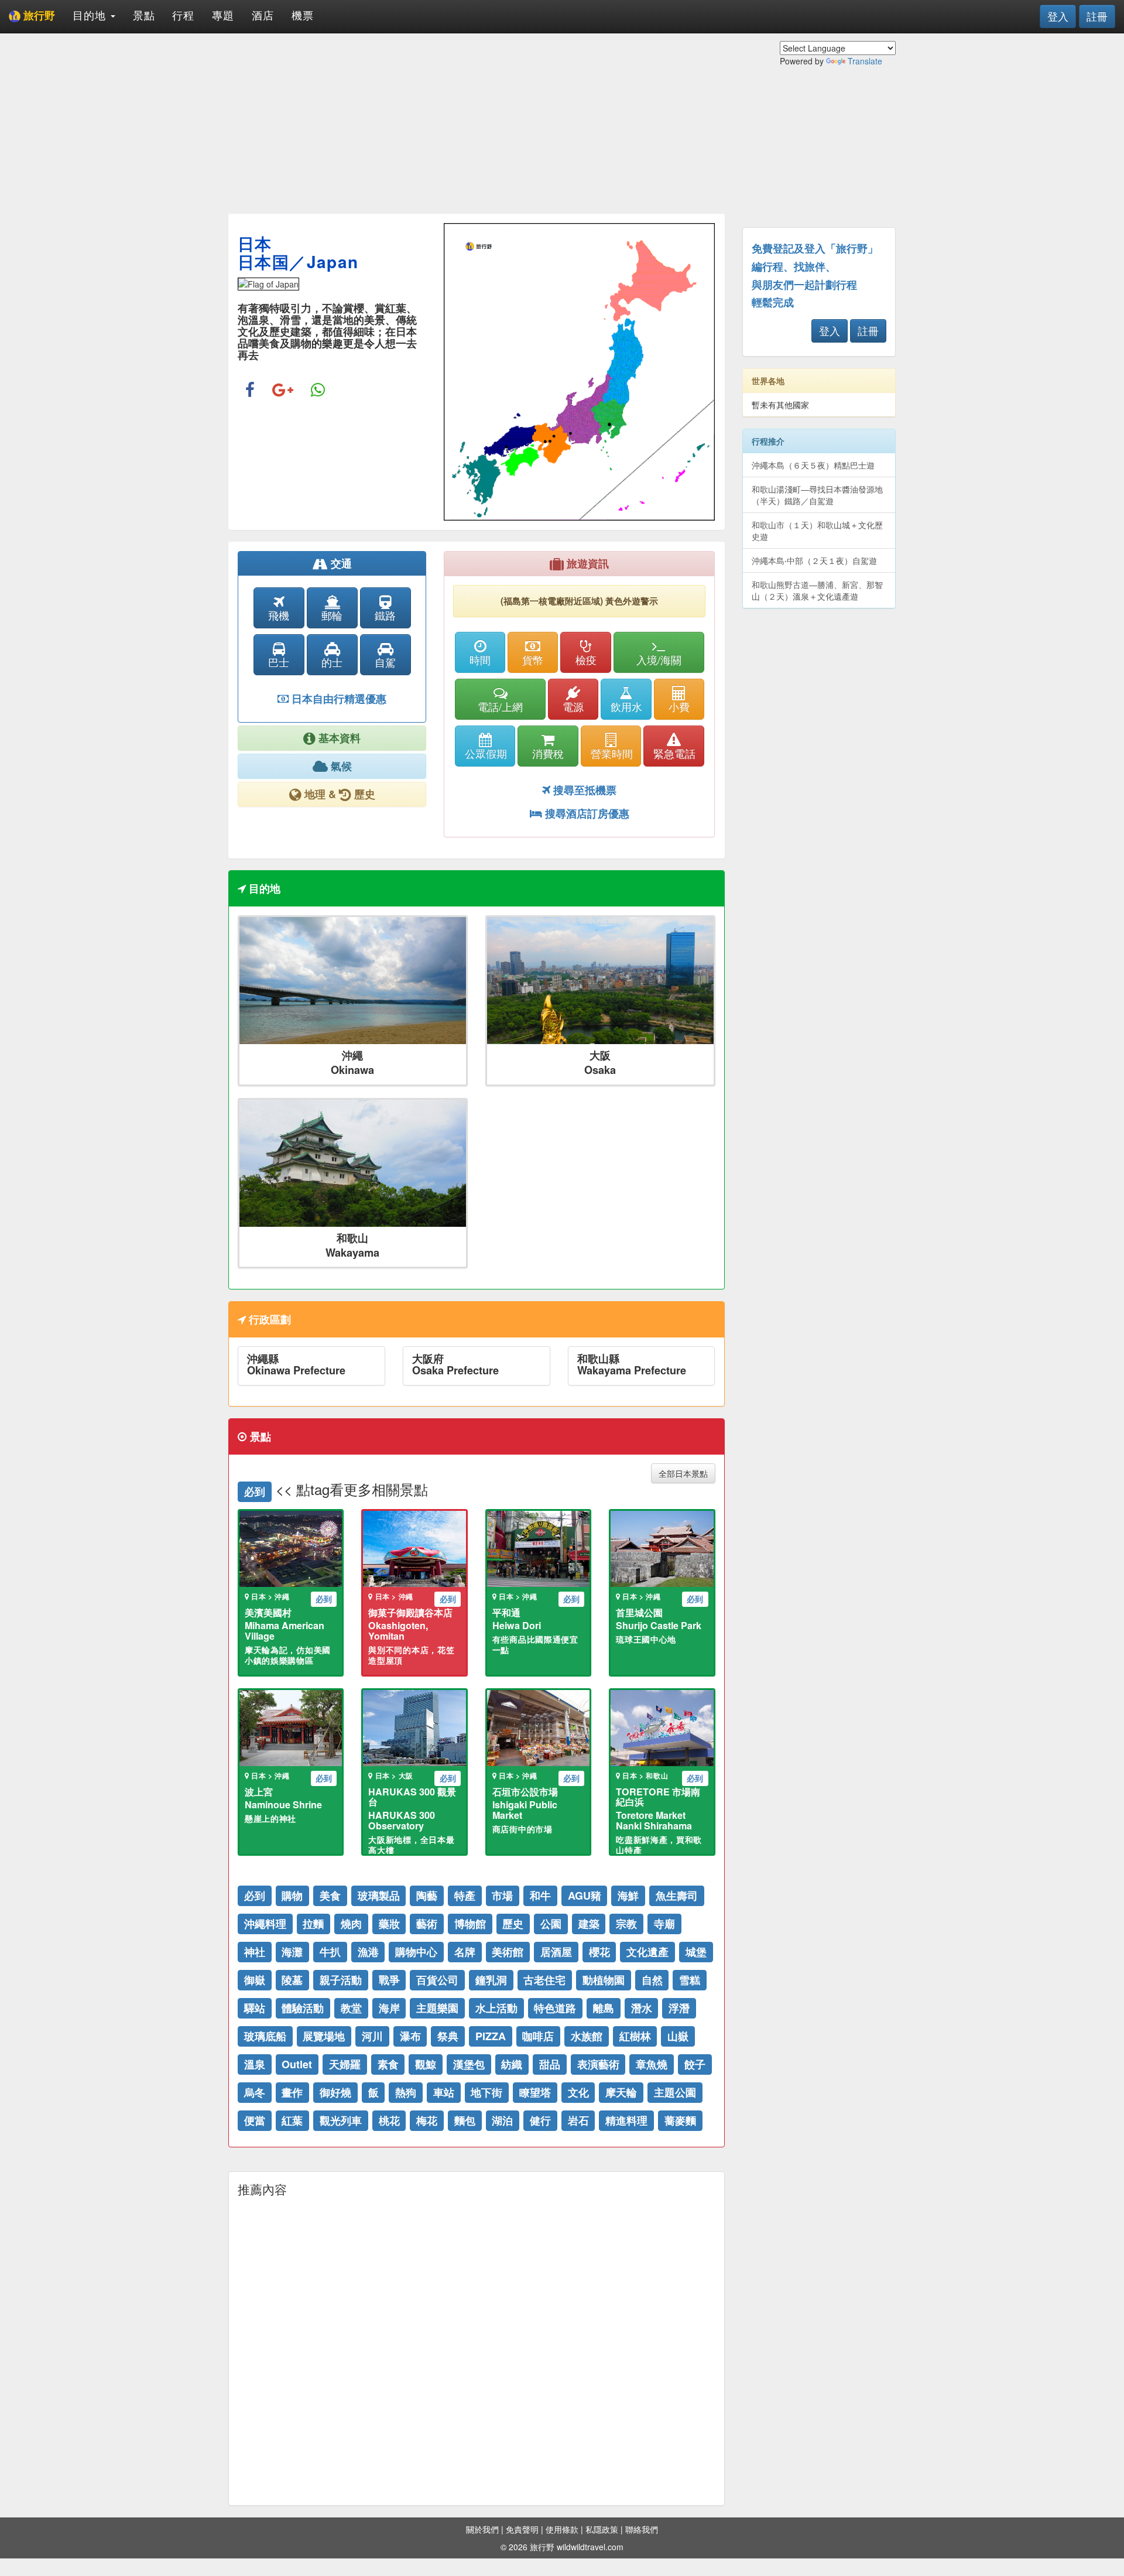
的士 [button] (332, 662)
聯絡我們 (642, 2529)
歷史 (363, 794)
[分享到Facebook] (250, 391)
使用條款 (562, 2529)
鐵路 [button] (385, 615)
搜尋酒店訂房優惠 (586, 813)
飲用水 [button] (626, 706)
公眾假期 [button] (486, 753)
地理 (315, 794)
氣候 (340, 766)
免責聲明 (522, 2529)
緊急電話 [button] (674, 753)
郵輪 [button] (332, 615)
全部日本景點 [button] (683, 1473)
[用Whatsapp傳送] (318, 391)
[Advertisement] (477, 123)
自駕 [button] (385, 662)
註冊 (1097, 16)
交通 (340, 563)
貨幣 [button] (533, 659)
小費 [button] (679, 706)
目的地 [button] (91, 15)
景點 (144, 15)
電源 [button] (573, 706)
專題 (223, 15)
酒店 (263, 15)
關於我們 (482, 2529)
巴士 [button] (279, 662)
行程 (183, 15)
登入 (1058, 16)
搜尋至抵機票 (583, 790)
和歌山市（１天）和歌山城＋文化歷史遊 (817, 531)
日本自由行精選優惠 (337, 699)
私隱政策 (602, 2529)
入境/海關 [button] (659, 659)
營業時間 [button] (612, 753)
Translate (865, 61)
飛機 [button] (279, 615)
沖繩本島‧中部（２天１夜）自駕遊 (814, 560)
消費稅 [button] (548, 753)
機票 (303, 15)
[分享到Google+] (283, 391)
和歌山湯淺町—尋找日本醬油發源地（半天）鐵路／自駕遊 (817, 495)
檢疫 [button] (586, 659)
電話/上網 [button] (500, 706)
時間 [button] (480, 659)
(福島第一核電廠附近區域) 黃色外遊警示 (579, 601)
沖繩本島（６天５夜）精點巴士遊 (813, 465)
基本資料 (338, 738)
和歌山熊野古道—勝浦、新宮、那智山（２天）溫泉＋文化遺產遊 (817, 590)
